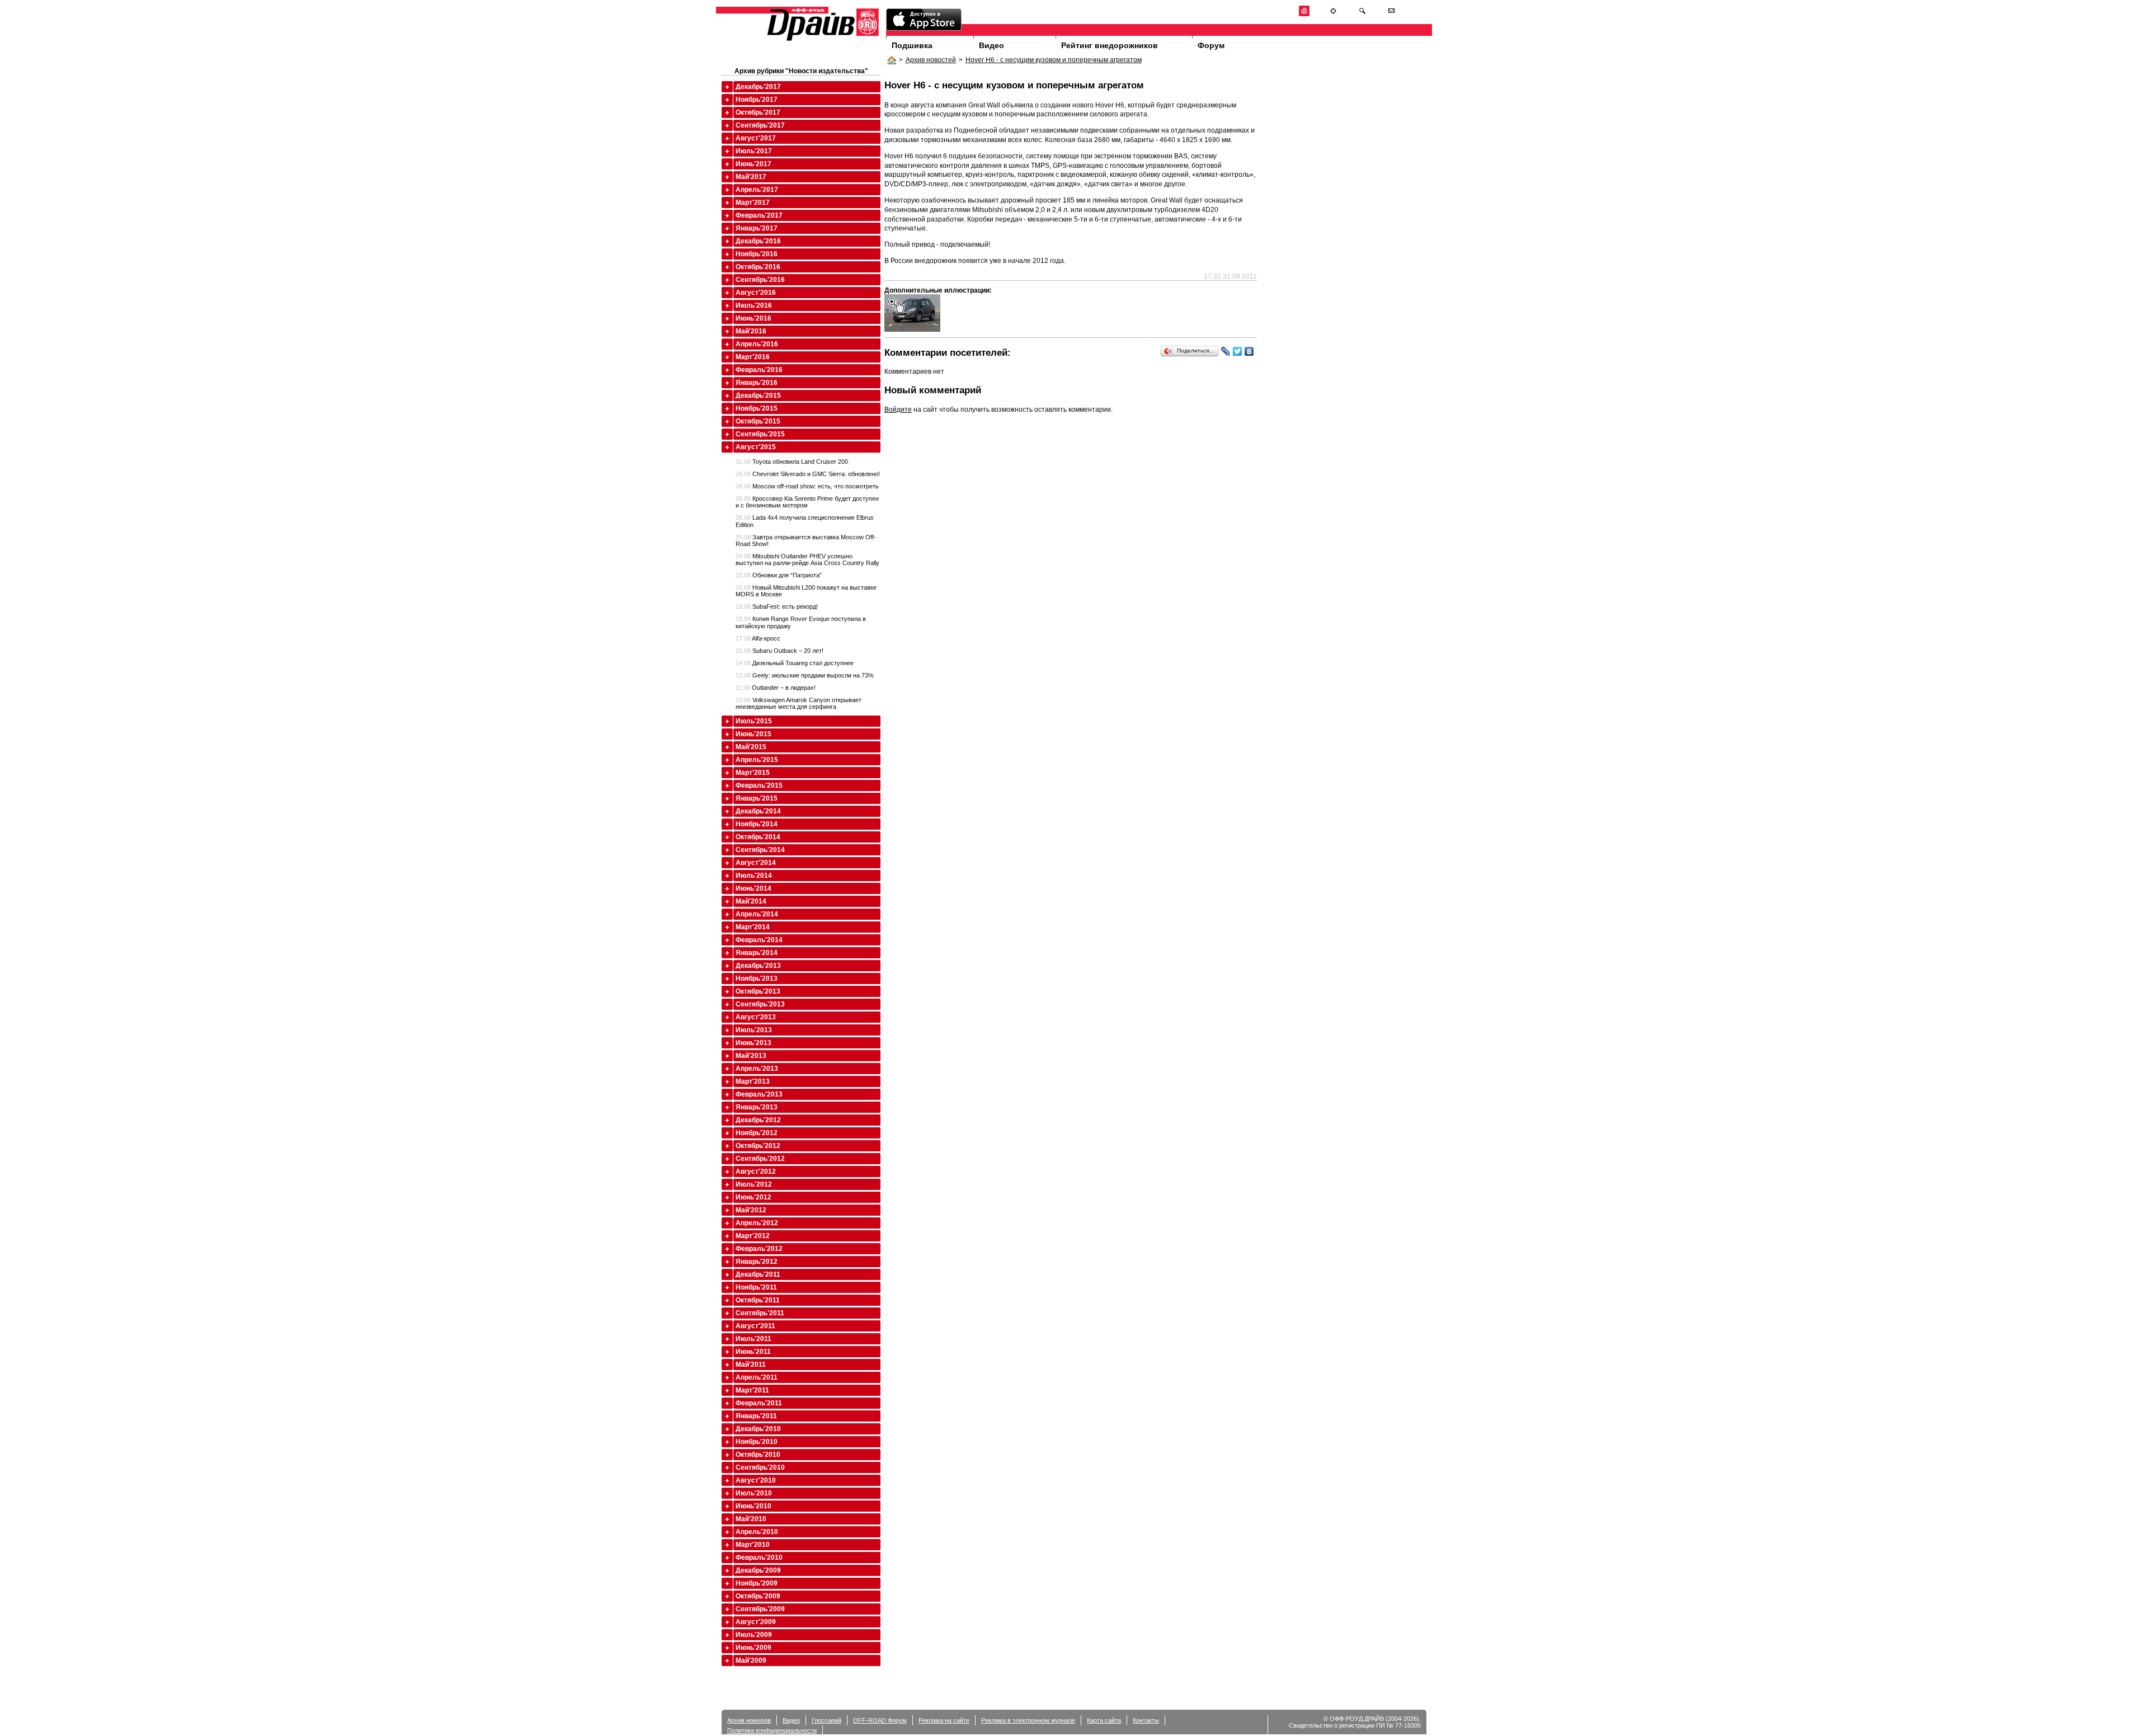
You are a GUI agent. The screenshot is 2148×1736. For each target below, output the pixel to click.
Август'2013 (756, 1017)
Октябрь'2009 (758, 1596)
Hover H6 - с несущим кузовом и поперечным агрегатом (1054, 60)
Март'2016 (753, 357)
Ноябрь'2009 (757, 1583)
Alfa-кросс (758, 638)
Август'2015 (756, 447)
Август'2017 (756, 138)
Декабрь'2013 (758, 966)
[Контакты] (1391, 14)
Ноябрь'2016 (757, 254)
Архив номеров (749, 1720)
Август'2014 (756, 863)
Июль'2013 (754, 1030)
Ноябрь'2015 (757, 408)
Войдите (898, 410)
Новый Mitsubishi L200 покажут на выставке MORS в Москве (806, 591)
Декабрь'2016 (758, 241)
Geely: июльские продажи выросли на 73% (805, 675)
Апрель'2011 (757, 1377)
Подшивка (912, 45)
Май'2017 (751, 177)
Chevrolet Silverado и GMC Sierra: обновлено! (808, 474)
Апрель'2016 (757, 344)
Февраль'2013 (759, 1094)
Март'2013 (753, 1081)
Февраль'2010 (759, 1558)
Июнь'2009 (753, 1648)
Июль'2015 (754, 721)
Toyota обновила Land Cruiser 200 (792, 462)
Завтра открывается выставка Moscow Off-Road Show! (806, 540)
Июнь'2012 (753, 1197)
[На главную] (1304, 14)
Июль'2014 (754, 876)
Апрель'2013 (757, 1069)
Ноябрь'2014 (757, 824)
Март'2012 (753, 1236)
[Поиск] (1362, 14)
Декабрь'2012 (758, 1120)
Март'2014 (753, 927)
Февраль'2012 (759, 1249)
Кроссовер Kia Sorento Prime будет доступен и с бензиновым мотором (807, 502)
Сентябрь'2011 (760, 1313)
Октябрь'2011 (758, 1300)
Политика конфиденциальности (772, 1730)
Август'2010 (756, 1480)
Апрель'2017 (757, 190)
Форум (1211, 45)
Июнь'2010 (753, 1506)
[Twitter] (1238, 351)
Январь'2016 (757, 383)
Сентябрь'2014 (760, 850)
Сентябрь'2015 (760, 434)
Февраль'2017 (759, 215)
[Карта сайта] (1333, 14)
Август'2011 (755, 1326)
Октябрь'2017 (758, 112)
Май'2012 (751, 1210)
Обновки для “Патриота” (779, 575)
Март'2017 (753, 203)
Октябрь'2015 (758, 421)
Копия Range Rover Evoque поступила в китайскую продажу (801, 622)
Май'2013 (751, 1056)
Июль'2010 (754, 1493)
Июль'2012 (754, 1184)
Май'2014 (751, 901)
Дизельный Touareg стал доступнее (795, 663)
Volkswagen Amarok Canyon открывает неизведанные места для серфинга (799, 703)
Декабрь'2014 (758, 811)
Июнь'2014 (753, 888)
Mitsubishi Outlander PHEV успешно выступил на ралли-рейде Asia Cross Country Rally (807, 559)
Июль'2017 (754, 151)
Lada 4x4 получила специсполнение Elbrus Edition (805, 521)
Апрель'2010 (757, 1532)
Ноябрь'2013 (757, 978)
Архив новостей (931, 60)
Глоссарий (826, 1720)
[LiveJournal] (1226, 351)
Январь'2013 (757, 1107)
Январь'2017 (757, 228)
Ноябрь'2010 (757, 1442)
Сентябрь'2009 (760, 1609)
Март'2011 (752, 1390)
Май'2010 (751, 1519)
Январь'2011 (756, 1416)
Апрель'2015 (757, 760)
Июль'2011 (753, 1339)
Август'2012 (756, 1172)
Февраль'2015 (759, 785)
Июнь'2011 (753, 1352)
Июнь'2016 (753, 318)
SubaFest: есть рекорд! (777, 606)
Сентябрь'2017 (760, 125)
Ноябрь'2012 (757, 1133)
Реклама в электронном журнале (1028, 1720)
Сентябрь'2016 (760, 280)
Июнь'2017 (753, 164)
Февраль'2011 (759, 1403)
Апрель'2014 (757, 914)
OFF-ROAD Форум (880, 1720)
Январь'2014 (757, 953)
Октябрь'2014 (758, 837)
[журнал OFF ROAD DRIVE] (822, 40)
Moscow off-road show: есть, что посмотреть (807, 486)
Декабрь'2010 (758, 1429)
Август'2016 (756, 293)
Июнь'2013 (753, 1043)
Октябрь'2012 (758, 1146)
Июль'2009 (754, 1635)
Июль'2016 (754, 305)
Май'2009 (751, 1660)
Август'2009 (756, 1622)
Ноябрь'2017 (757, 100)
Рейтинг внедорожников (1110, 45)
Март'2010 (753, 1545)
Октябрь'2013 (758, 991)
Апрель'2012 (757, 1223)
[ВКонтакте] (1249, 351)
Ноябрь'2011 (756, 1287)
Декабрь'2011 (758, 1274)
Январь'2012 (757, 1262)
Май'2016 (751, 331)
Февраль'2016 (759, 370)
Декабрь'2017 (758, 87)
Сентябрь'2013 (760, 1004)
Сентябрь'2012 (760, 1159)
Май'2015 (751, 747)
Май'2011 (751, 1365)
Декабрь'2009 (758, 1570)
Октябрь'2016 (758, 267)
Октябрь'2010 (758, 1455)
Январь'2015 (757, 798)
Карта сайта (1104, 1720)
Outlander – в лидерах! (776, 688)
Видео (991, 45)
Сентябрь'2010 (760, 1467)
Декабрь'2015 (758, 396)
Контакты (1146, 1720)
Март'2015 (753, 773)
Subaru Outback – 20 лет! (779, 651)
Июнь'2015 (753, 734)
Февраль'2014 (759, 940)
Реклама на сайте (944, 1720)
